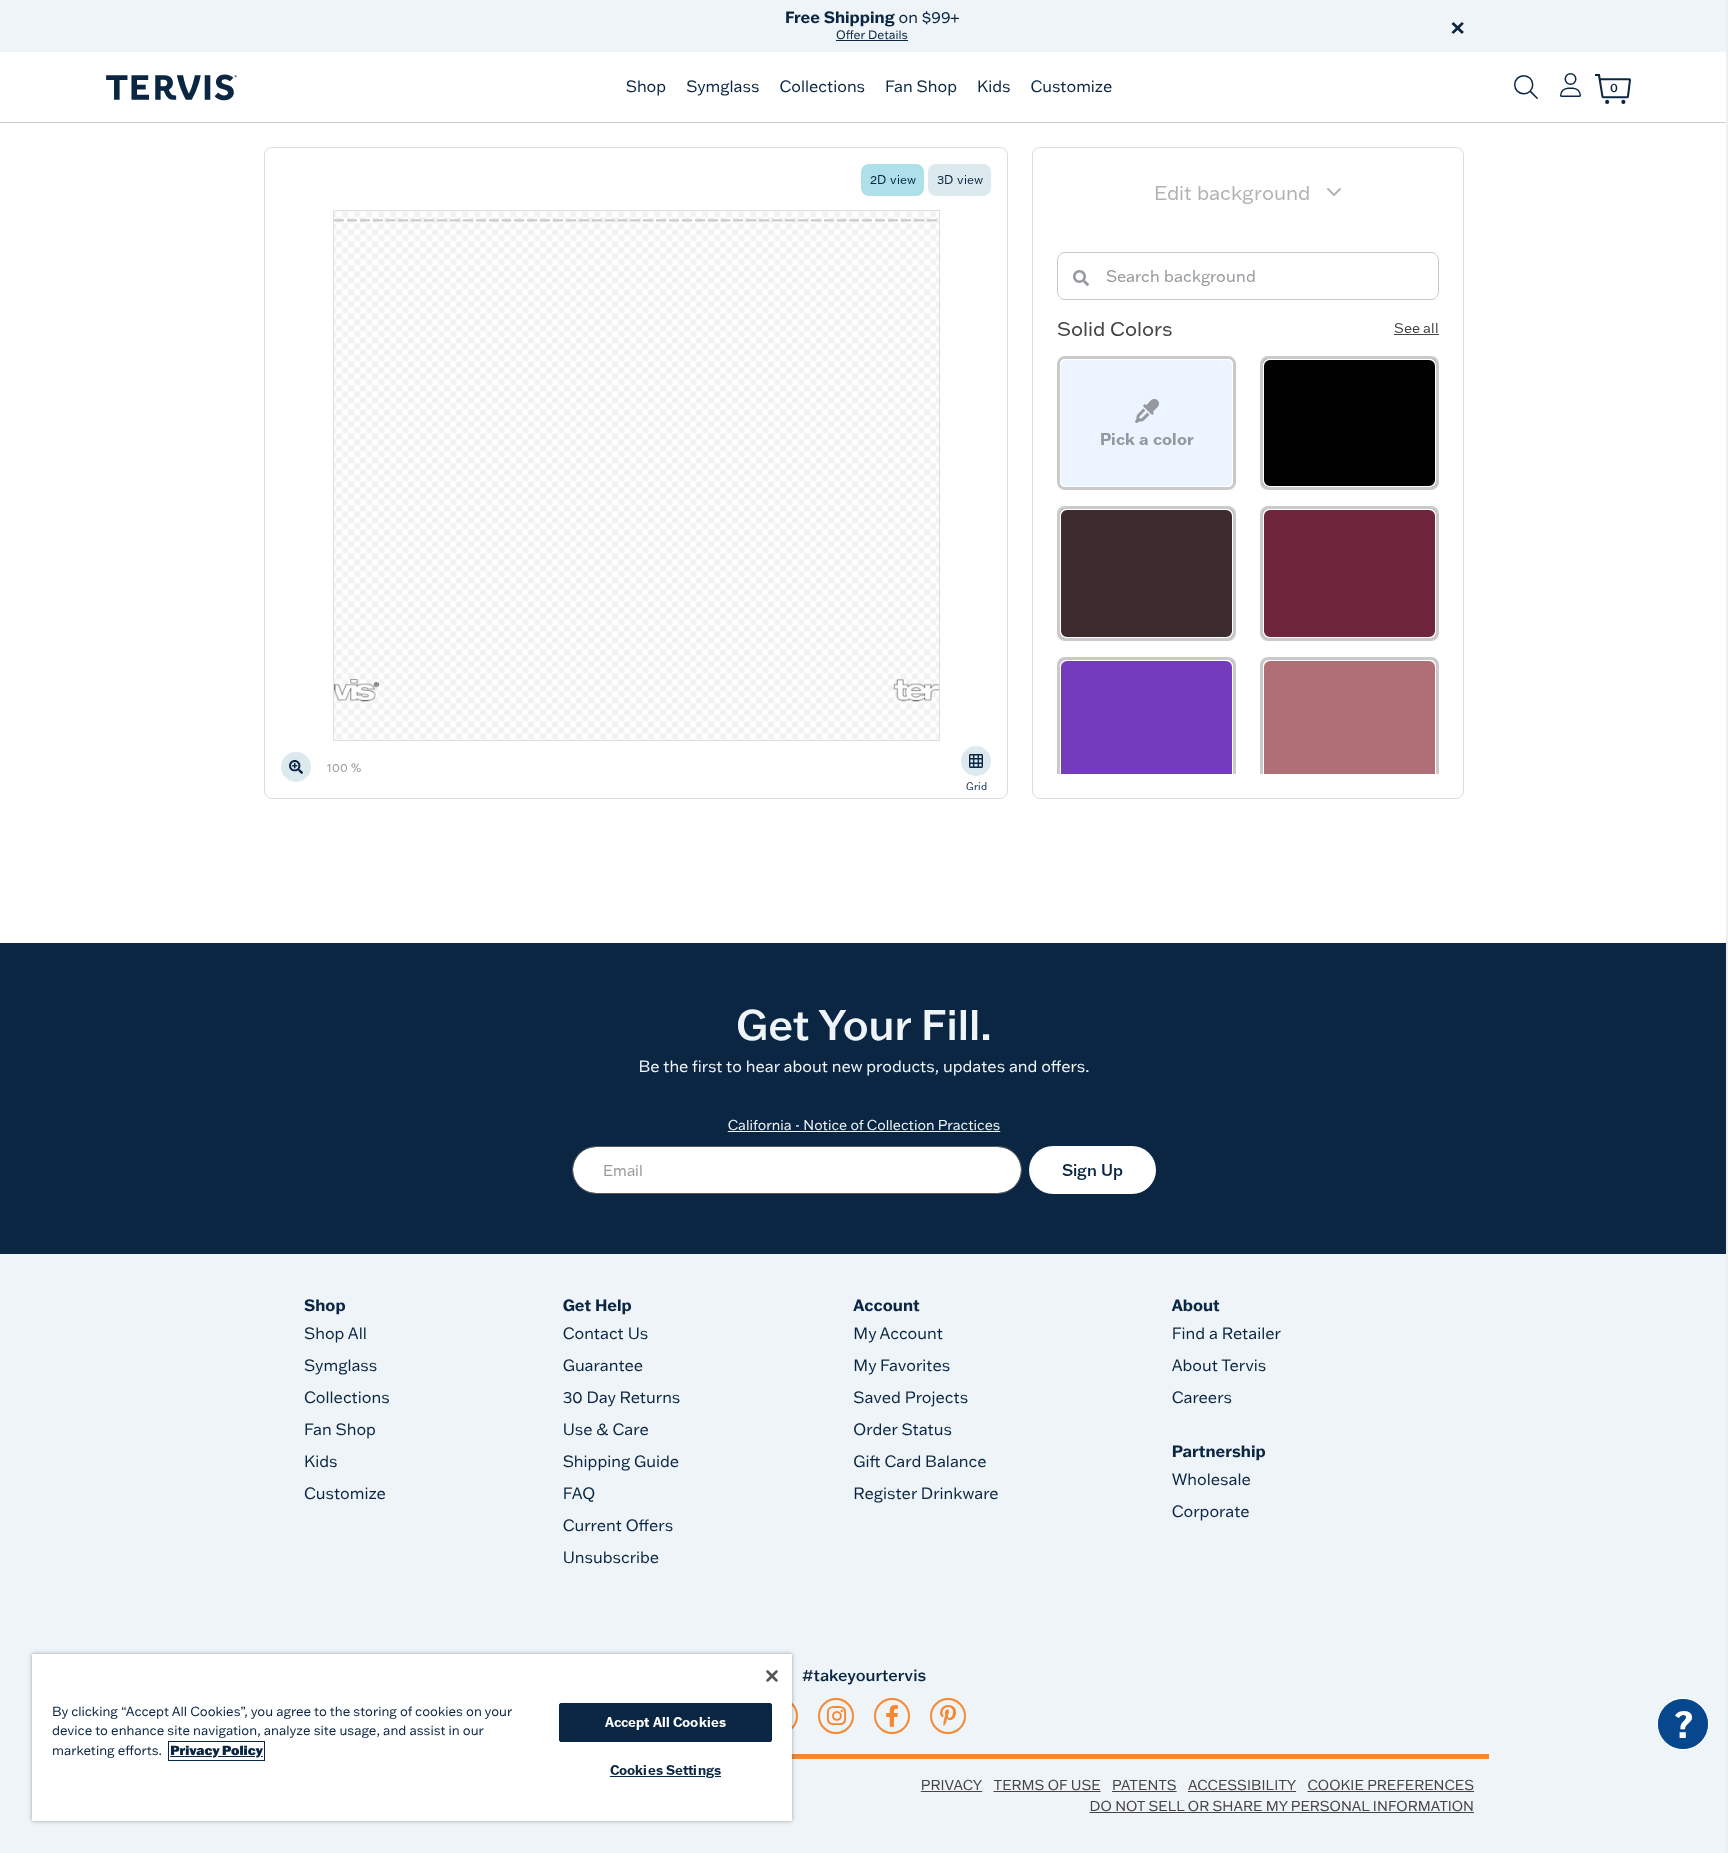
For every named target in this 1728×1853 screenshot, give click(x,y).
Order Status (902, 1430)
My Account (898, 1334)
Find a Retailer (1226, 1334)
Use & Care (606, 1430)
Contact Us (606, 1334)
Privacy (951, 1785)
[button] (1092, 26)
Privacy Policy (216, 1751)
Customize (1071, 87)
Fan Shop (921, 87)
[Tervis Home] (170, 87)
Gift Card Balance (919, 1462)
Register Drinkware (925, 1494)
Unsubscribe (611, 1558)
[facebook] (892, 1716)
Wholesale (1211, 1480)
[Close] (772, 1676)
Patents (1144, 1785)
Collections (822, 87)
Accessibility (1242, 1785)
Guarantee (603, 1366)
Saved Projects (910, 1398)
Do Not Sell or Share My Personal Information (1282, 1806)
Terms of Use (1047, 1785)
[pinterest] (948, 1716)
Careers (1202, 1398)
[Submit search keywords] (1526, 87)
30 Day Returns (622, 1398)
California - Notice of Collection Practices (864, 1125)
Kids (993, 87)
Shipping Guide (621, 1462)
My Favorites (901, 1366)
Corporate (1211, 1512)
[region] (412, 1737)
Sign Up (1092, 1170)
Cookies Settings (665, 1770)
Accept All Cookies (665, 1722)
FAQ (579, 1494)
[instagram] (836, 1716)
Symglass (722, 87)
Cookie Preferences (1390, 1785)
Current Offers (618, 1526)
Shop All (335, 1334)
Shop (646, 87)
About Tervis (1219, 1366)
